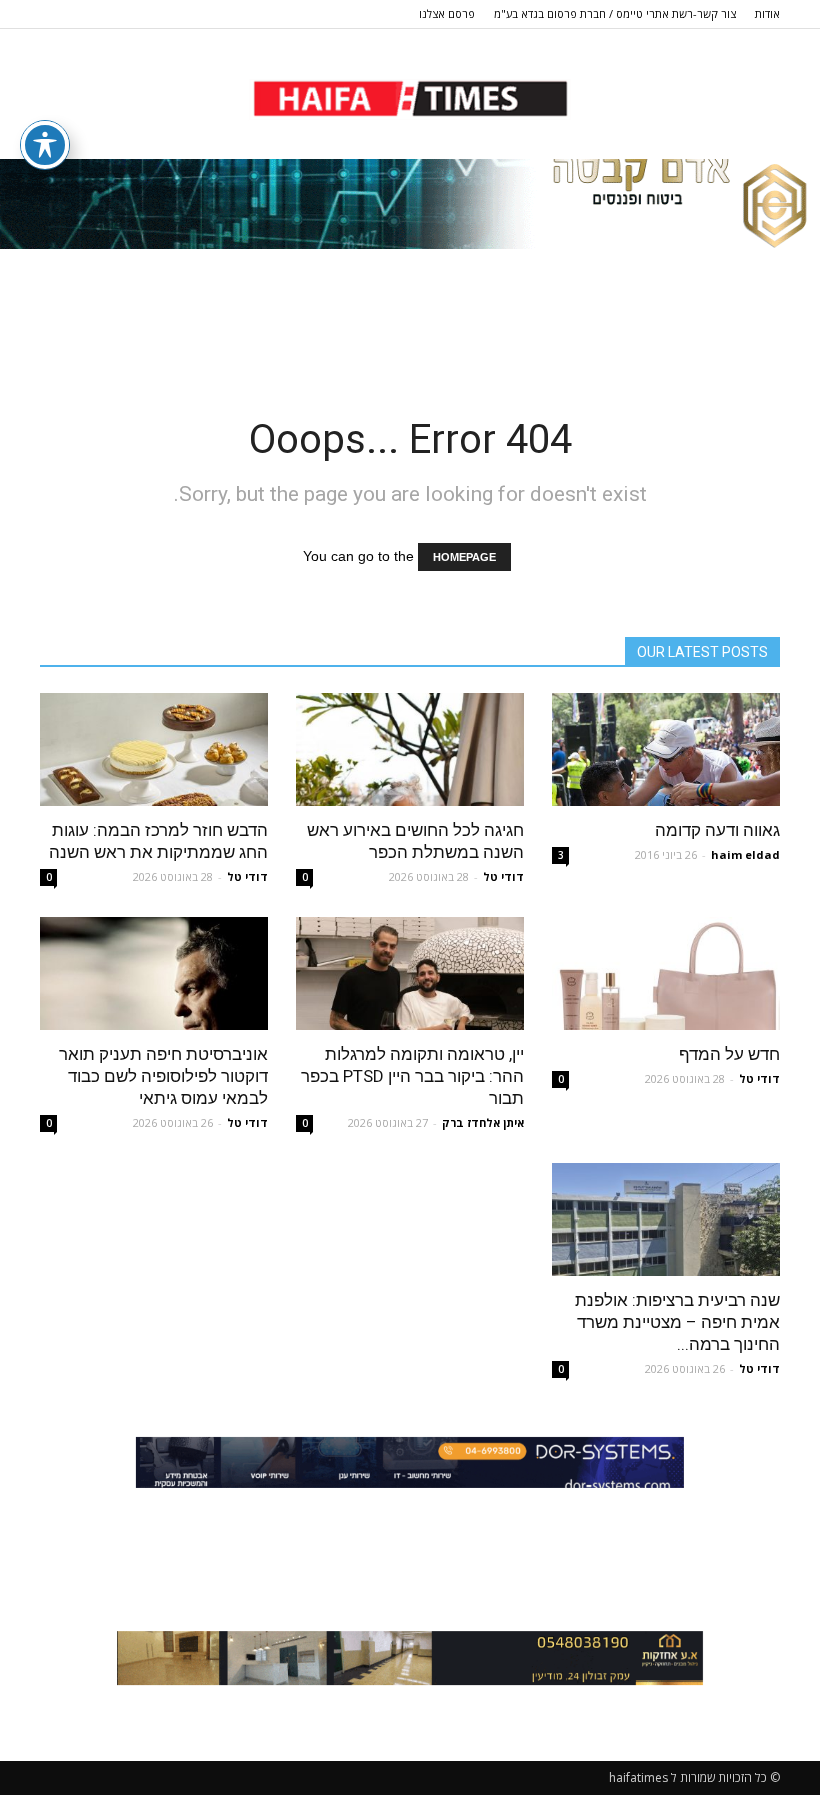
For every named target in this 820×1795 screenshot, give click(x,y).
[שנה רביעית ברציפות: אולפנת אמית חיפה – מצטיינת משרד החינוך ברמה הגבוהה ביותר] (666, 1219)
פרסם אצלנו (447, 13)
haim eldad (745, 854)
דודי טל (503, 876)
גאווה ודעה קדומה (717, 830)
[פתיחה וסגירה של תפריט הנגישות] (45, 145)
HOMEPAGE (464, 557)
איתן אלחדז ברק (483, 1122)
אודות (767, 13)
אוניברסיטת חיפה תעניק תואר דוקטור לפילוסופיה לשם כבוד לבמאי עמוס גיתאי (163, 1076)
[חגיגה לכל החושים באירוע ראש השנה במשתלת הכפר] (410, 749)
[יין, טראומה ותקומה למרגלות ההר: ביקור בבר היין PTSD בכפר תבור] (410, 973)
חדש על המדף (729, 1054)
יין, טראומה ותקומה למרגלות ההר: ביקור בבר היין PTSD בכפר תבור (412, 1076)
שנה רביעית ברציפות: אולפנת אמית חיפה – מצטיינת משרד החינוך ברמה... (677, 1322)
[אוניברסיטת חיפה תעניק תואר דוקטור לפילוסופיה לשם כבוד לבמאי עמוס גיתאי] (154, 973)
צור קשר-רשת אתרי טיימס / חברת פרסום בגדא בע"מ (615, 13)
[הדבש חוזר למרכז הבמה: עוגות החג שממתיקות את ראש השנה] (154, 749)
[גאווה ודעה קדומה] (666, 749)
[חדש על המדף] (666, 973)
